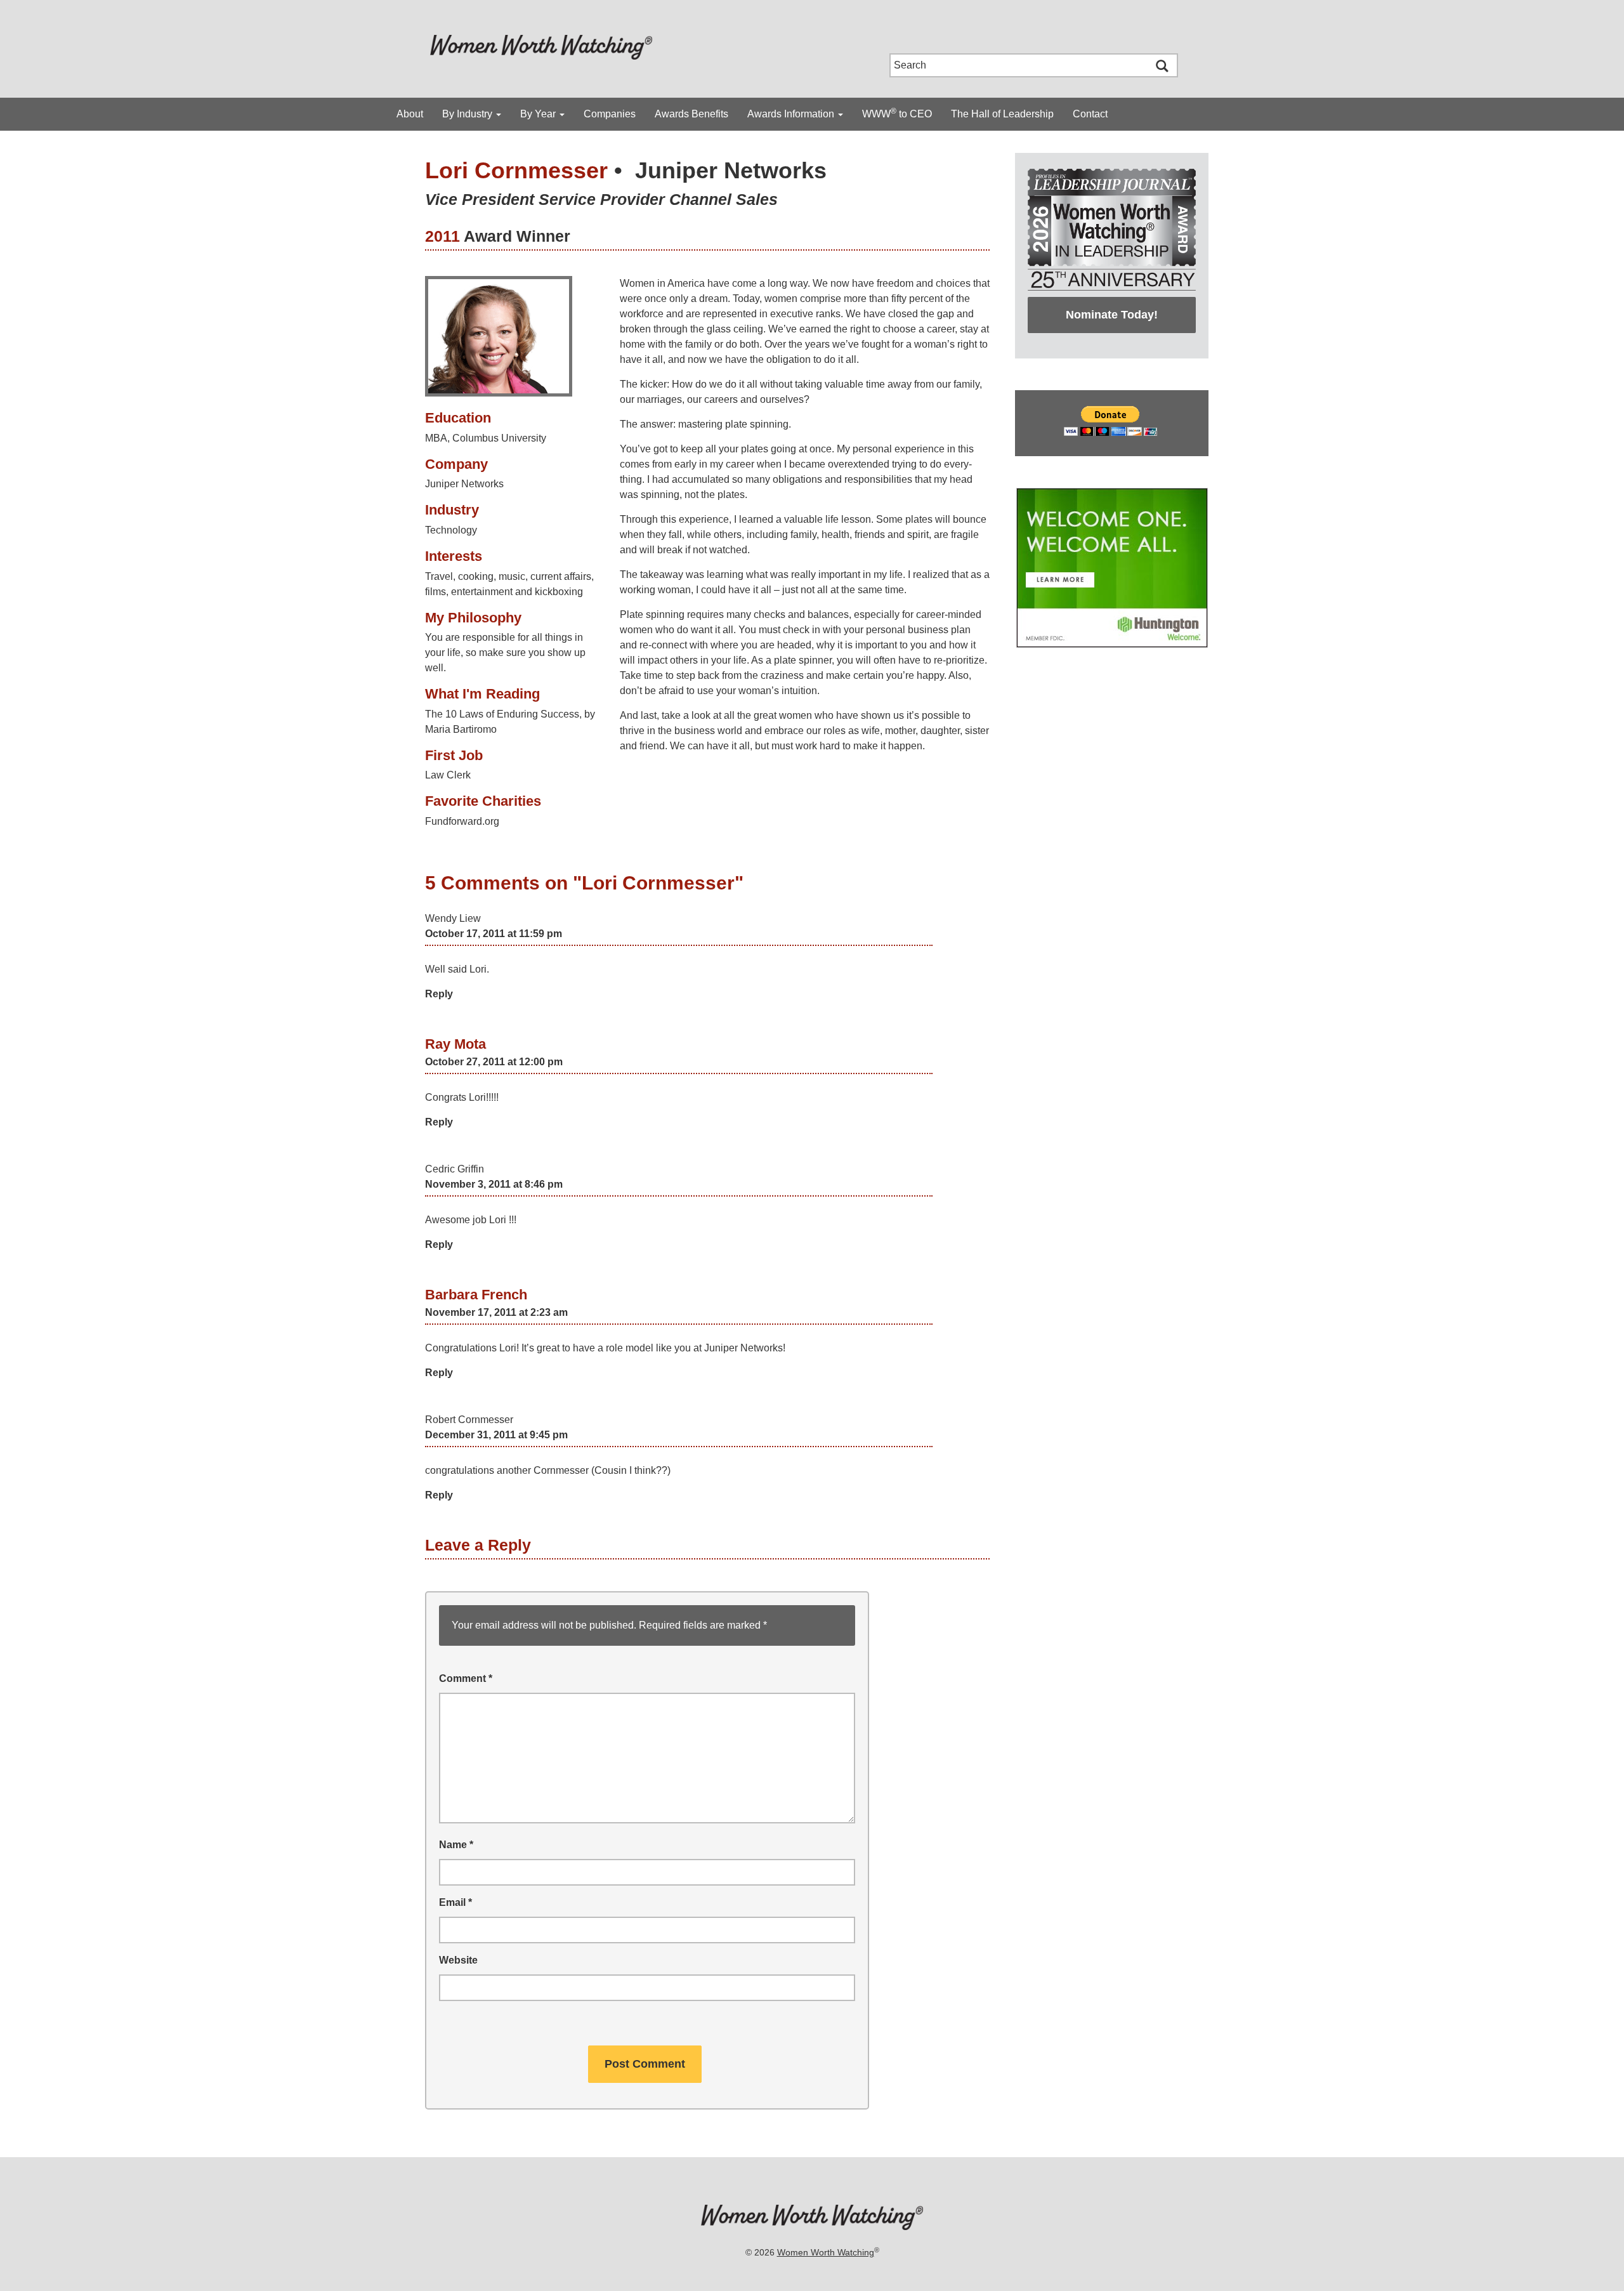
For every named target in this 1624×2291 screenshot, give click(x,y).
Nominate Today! (1112, 315)
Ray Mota (455, 1044)
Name (456, 1845)
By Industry (468, 114)
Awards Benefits (691, 114)
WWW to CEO (897, 113)
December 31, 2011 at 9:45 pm (496, 1435)
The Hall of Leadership (1002, 114)
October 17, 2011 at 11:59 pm (494, 934)
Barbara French (476, 1295)
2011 (442, 236)
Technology (451, 530)
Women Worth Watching (826, 2252)
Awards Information (792, 114)
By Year (539, 114)
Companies (610, 114)
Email (455, 1902)
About (410, 114)
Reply (439, 994)
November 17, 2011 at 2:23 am (496, 1312)
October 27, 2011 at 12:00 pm (494, 1062)
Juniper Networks (731, 170)
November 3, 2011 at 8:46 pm (494, 1184)
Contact (1090, 114)
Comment (466, 1678)
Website (458, 1960)
